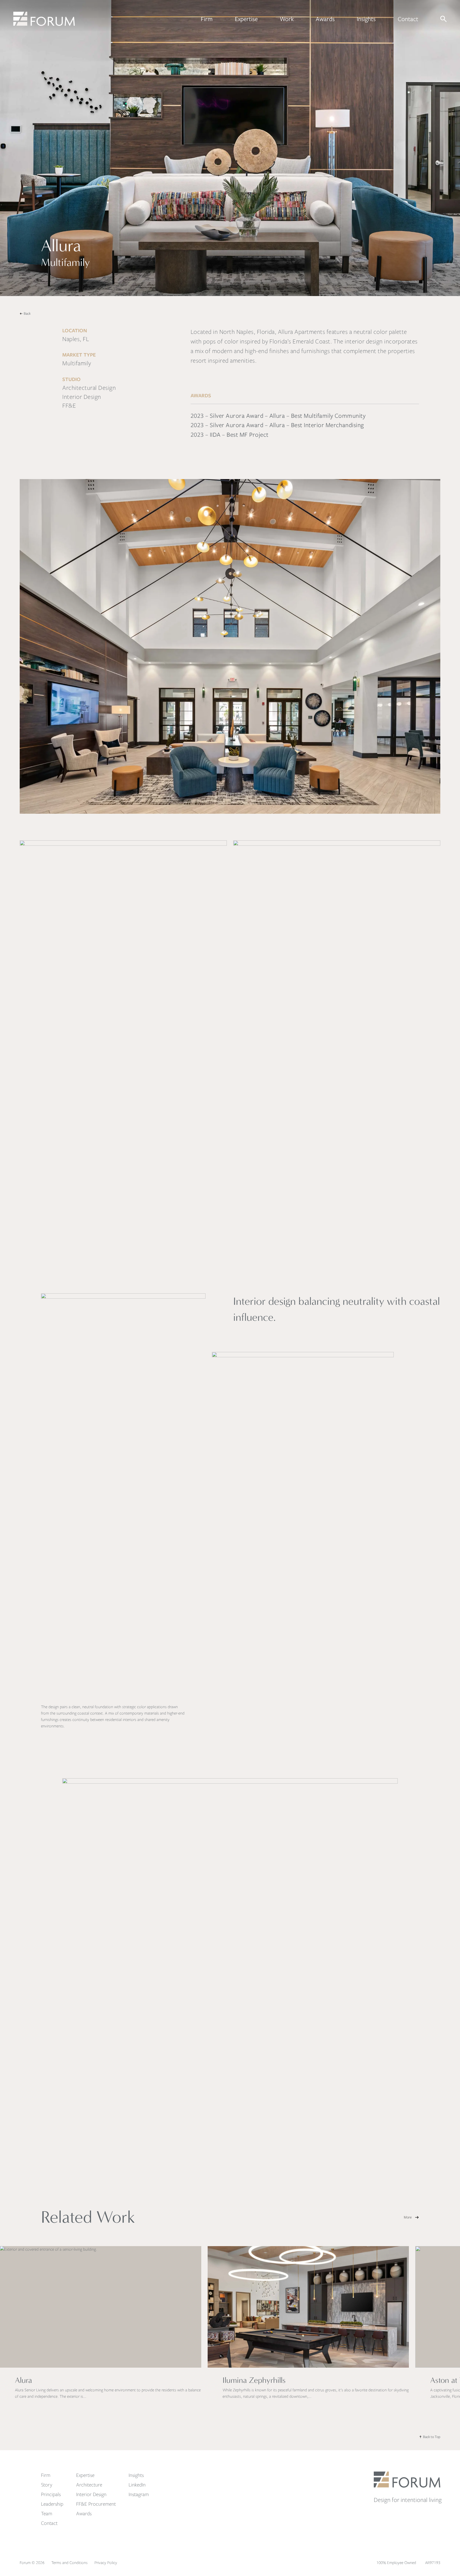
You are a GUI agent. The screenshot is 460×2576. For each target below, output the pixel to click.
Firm (207, 19)
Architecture (89, 2485)
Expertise (246, 19)
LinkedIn (137, 2485)
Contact (408, 19)
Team (47, 2514)
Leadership (52, 2504)
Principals (51, 2494)
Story (47, 2485)
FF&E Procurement (96, 2504)
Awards (325, 19)
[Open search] (443, 19)
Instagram (139, 2494)
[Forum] (44, 19)
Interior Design (91, 2494)
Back (27, 313)
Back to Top (432, 2437)
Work (287, 19)
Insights (366, 19)
